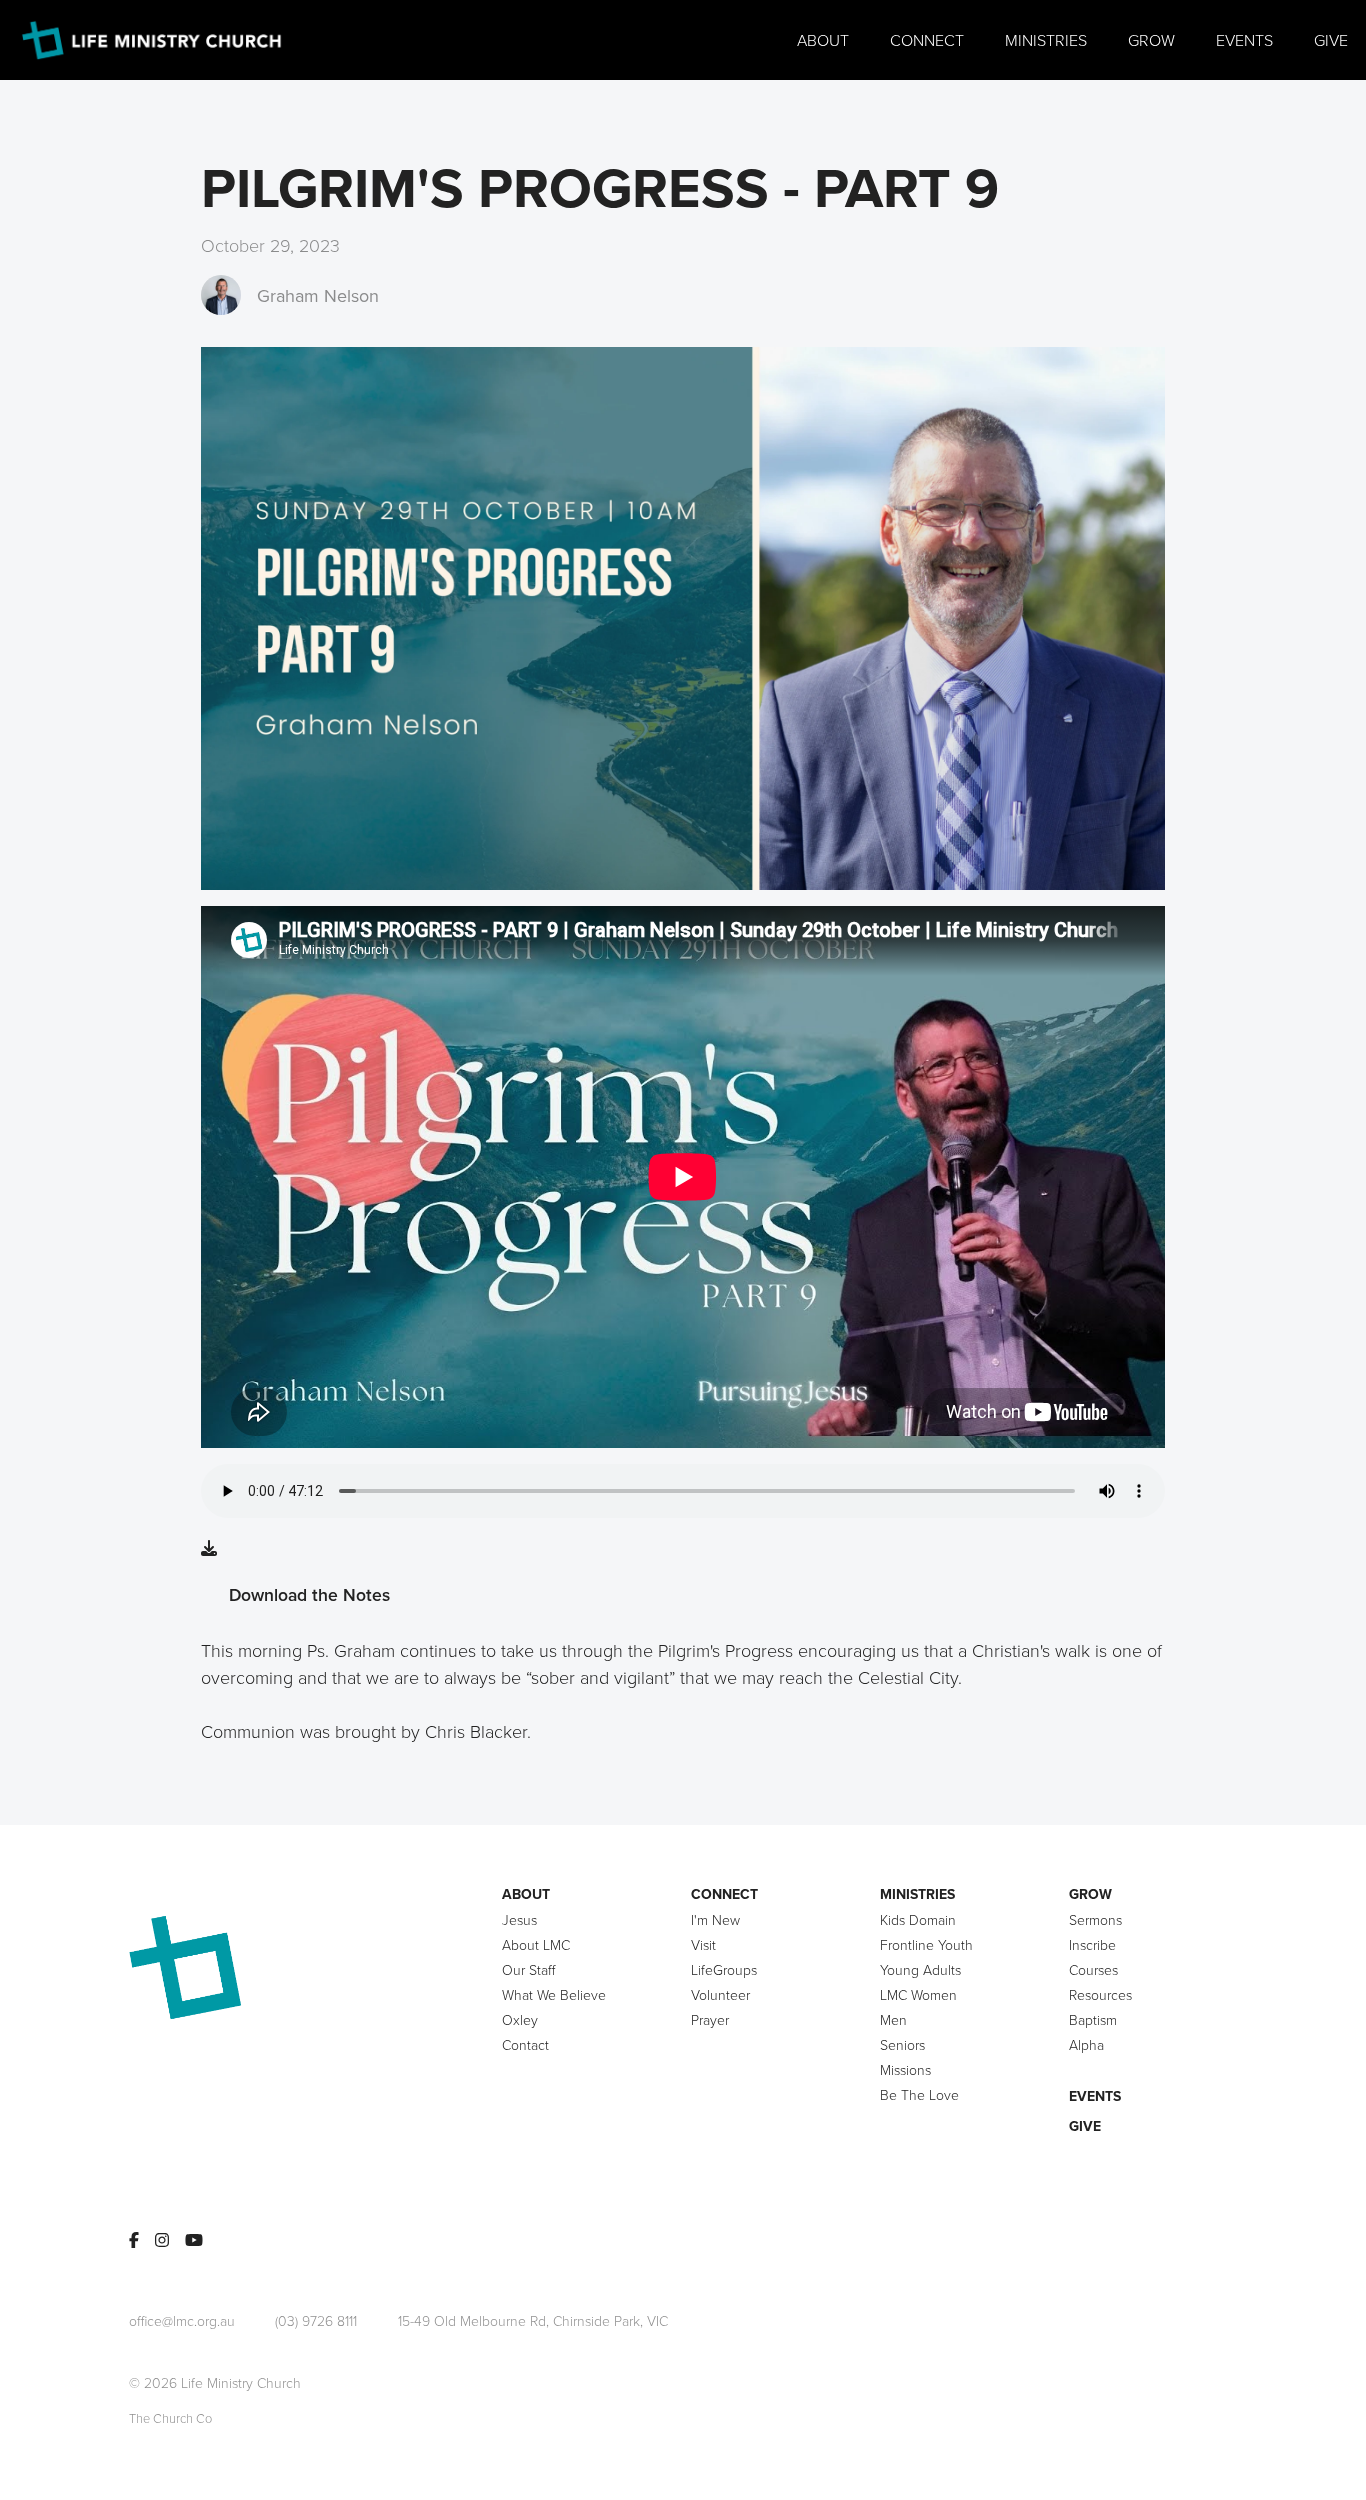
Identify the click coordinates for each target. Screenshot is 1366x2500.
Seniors (902, 2044)
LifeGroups (724, 1969)
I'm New (715, 1919)
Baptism (1093, 2019)
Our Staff (528, 1969)
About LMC (536, 1944)
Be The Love (919, 2094)
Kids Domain (918, 1919)
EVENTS (1095, 2096)
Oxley (520, 2019)
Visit (703, 1944)
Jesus (519, 1919)
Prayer (710, 2019)
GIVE (1085, 2126)
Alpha (1086, 2044)
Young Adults (920, 1969)
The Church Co (170, 2418)
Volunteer (720, 1994)
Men (893, 2019)
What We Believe (554, 1994)
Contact (525, 2044)
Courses (1093, 1969)
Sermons (1095, 1919)
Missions (905, 2069)
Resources (1100, 1994)
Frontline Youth (926, 1944)
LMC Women (918, 1994)
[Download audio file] (209, 1548)
